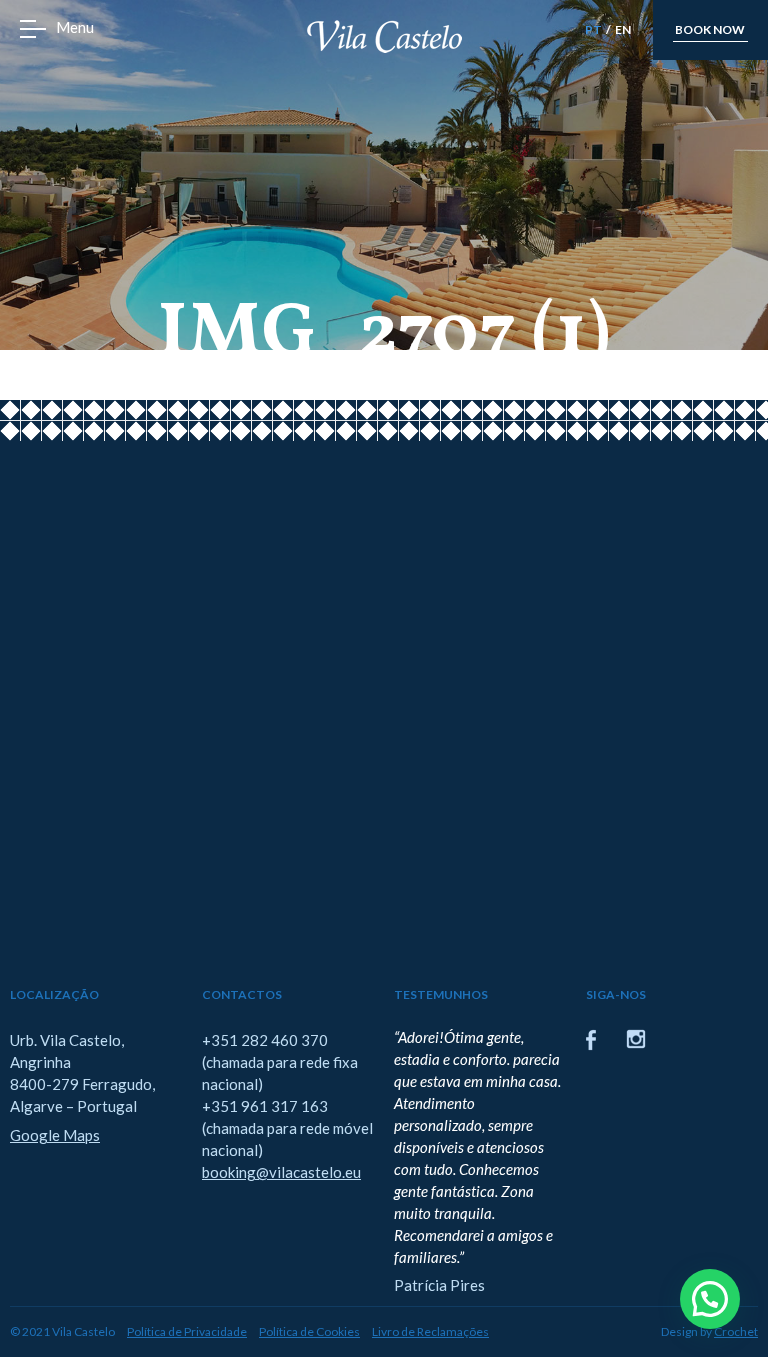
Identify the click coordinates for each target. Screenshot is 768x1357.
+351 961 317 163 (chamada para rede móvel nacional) (287, 1128)
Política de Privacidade (187, 1331)
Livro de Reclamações (430, 1331)
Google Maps (55, 1135)
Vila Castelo (384, 36)
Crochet (736, 1331)
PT (593, 29)
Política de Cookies (309, 1331)
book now (710, 29)
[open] (33, 29)
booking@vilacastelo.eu (281, 1172)
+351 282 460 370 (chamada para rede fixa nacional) (280, 1062)
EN (623, 29)
